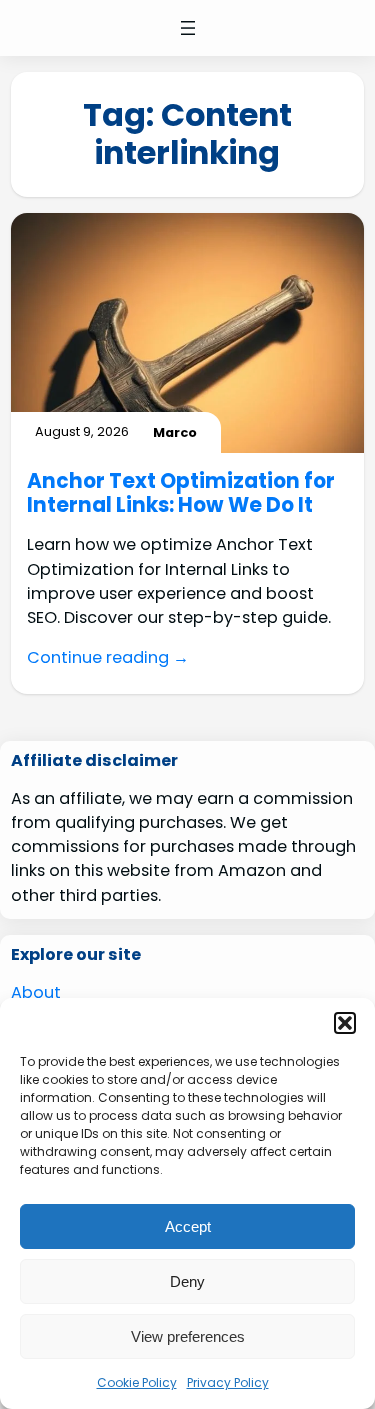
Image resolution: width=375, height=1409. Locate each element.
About (36, 992)
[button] (345, 1023)
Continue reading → (108, 657)
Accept (188, 1226)
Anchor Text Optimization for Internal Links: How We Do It (181, 493)
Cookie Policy (137, 1382)
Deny (187, 1281)
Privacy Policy (228, 1382)
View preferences (188, 1336)
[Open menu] (188, 28)
